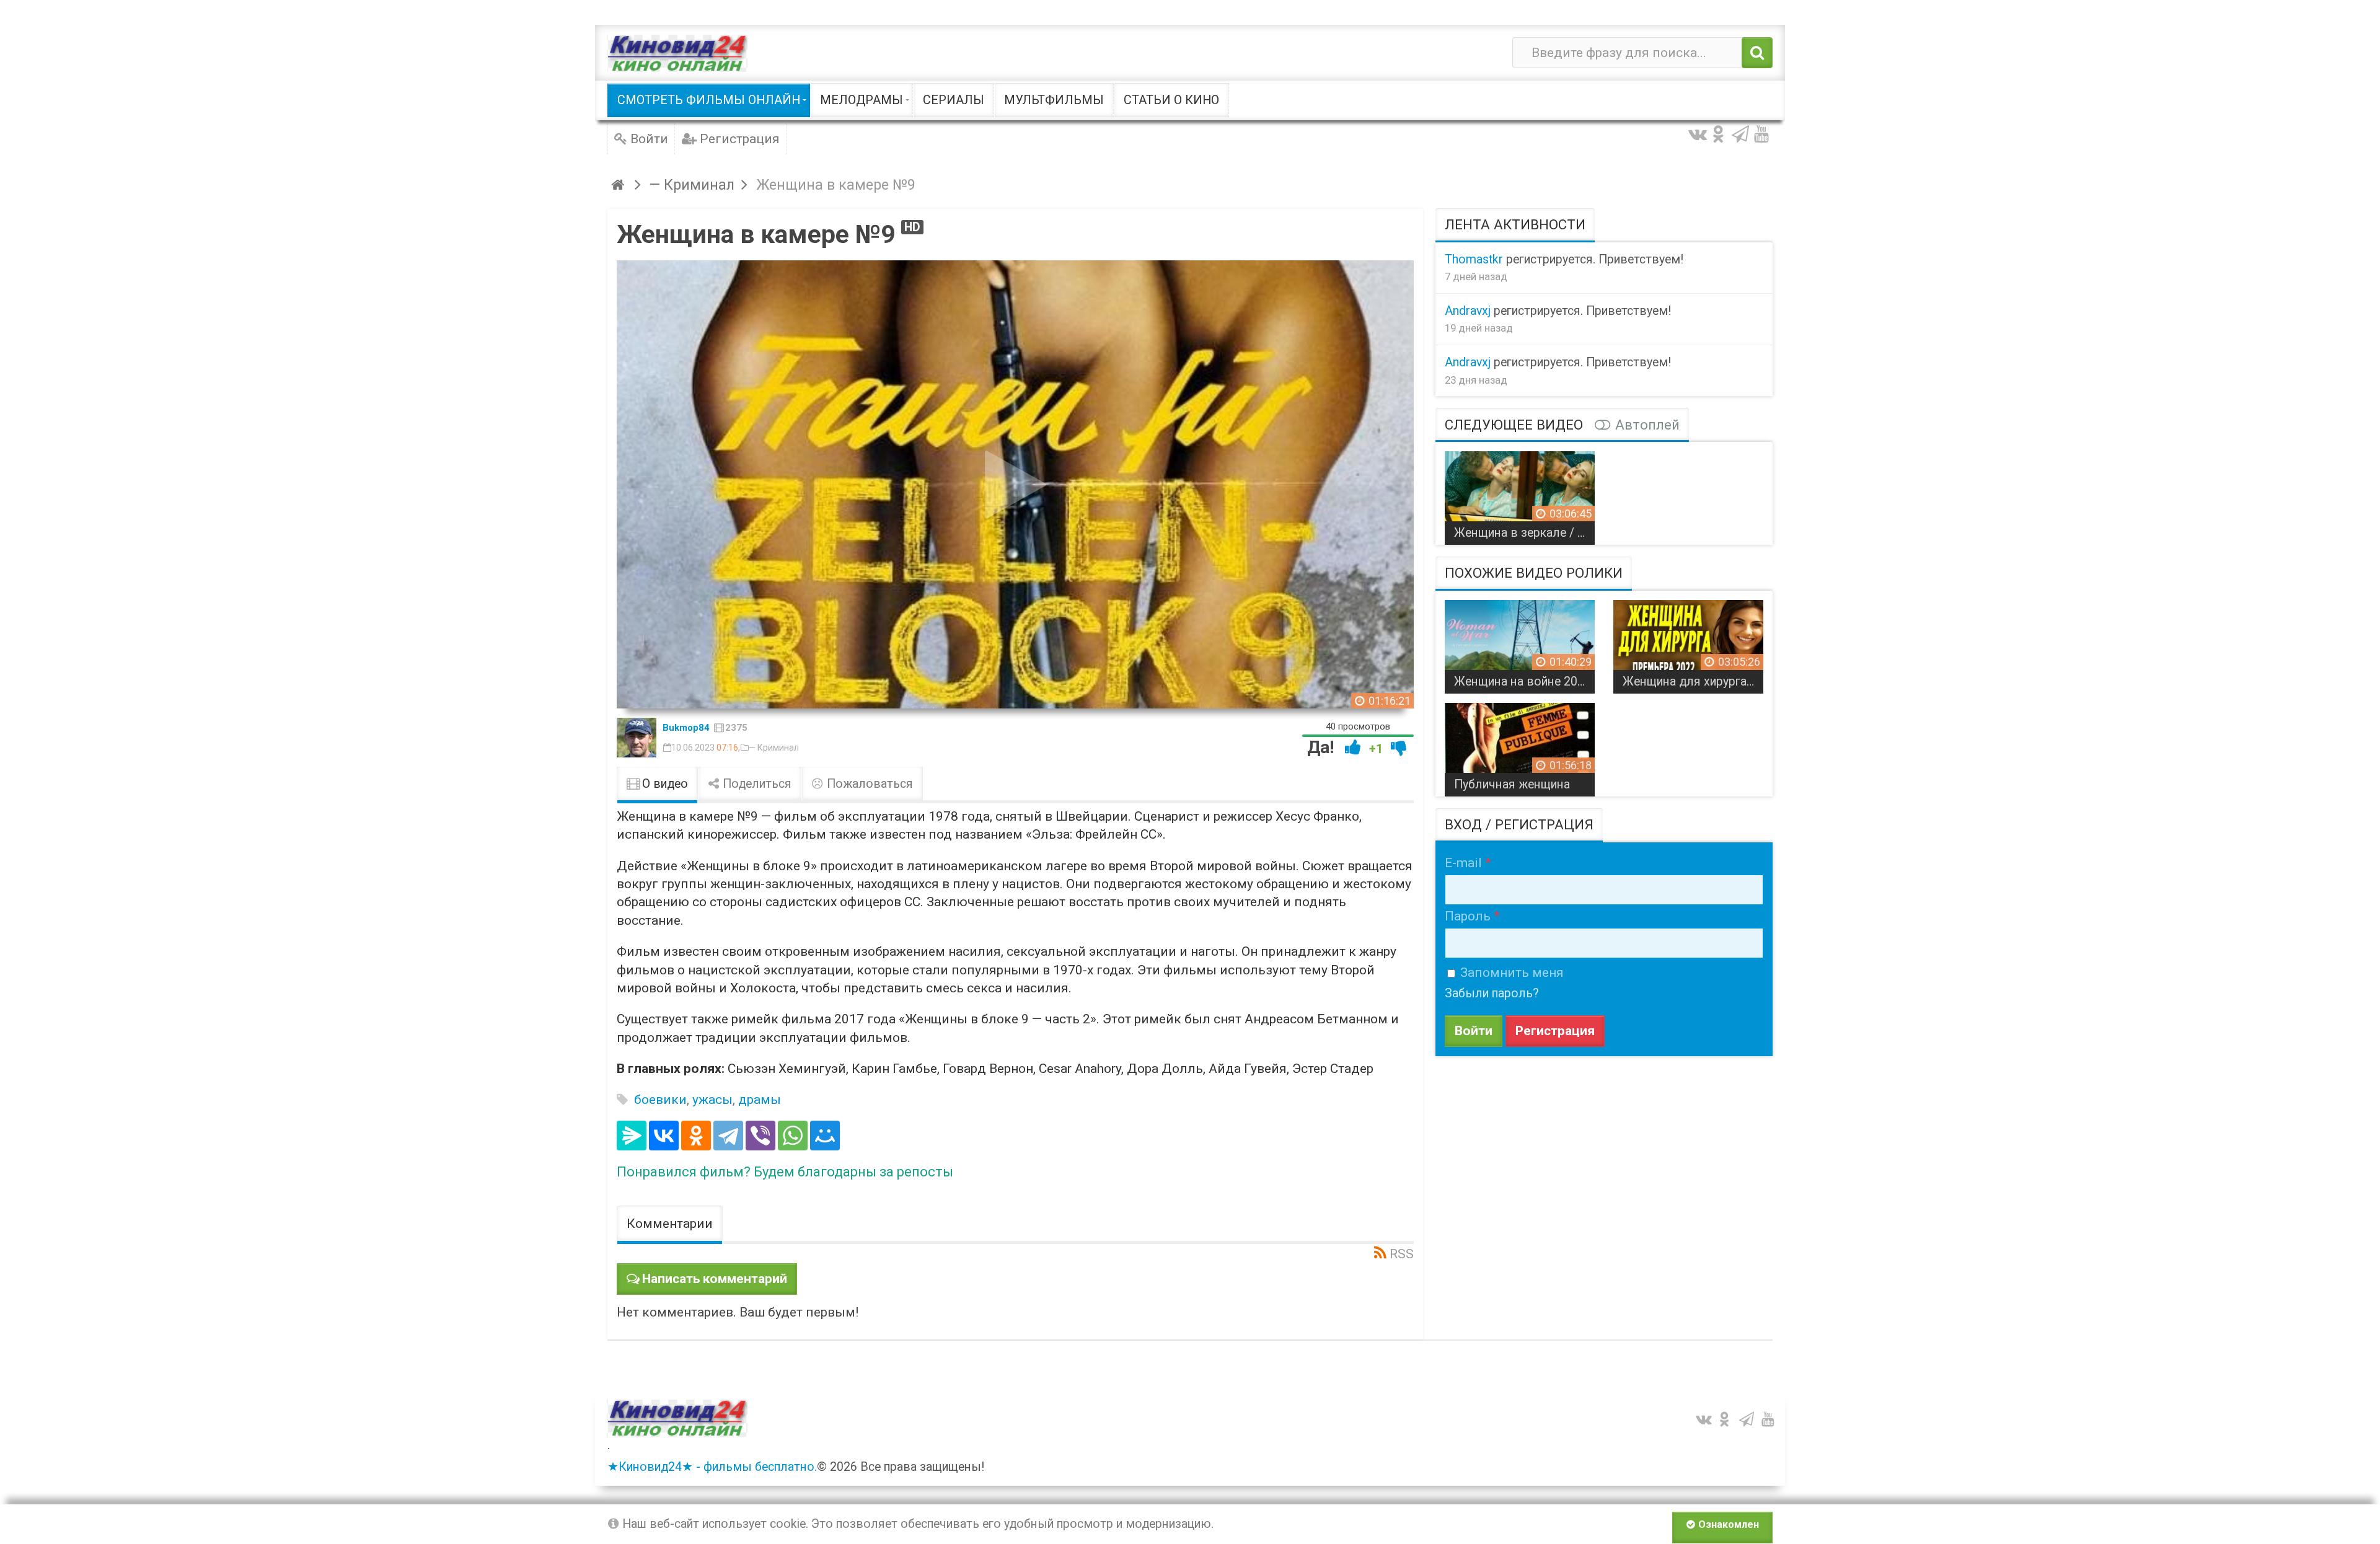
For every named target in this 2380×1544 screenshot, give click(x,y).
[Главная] (619, 185)
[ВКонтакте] (664, 1136)
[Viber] (760, 1136)
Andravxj (1468, 311)
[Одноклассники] (696, 1136)
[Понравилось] (1353, 747)
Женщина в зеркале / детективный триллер (1524, 533)
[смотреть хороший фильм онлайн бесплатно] (677, 53)
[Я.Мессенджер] (632, 1136)
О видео (663, 784)
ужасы (712, 1100)
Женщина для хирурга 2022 (1693, 682)
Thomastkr (1474, 259)
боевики (660, 1100)
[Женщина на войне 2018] (1520, 642)
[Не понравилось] (1399, 747)
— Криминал (774, 748)
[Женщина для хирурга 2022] (1688, 642)
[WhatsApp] (793, 1136)
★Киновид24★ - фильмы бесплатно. (712, 1467)
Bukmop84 (686, 728)
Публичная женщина (1512, 784)
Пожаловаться (868, 784)
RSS (1402, 1254)
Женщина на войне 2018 (1523, 682)
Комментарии (670, 1224)
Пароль (1468, 916)
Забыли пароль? (1492, 993)
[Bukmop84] (637, 738)
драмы (760, 1100)
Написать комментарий (715, 1279)
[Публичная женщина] (1520, 745)
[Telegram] (728, 1136)
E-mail (1463, 863)
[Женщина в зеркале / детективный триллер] (1520, 493)
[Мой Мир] (825, 1136)
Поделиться (756, 784)
